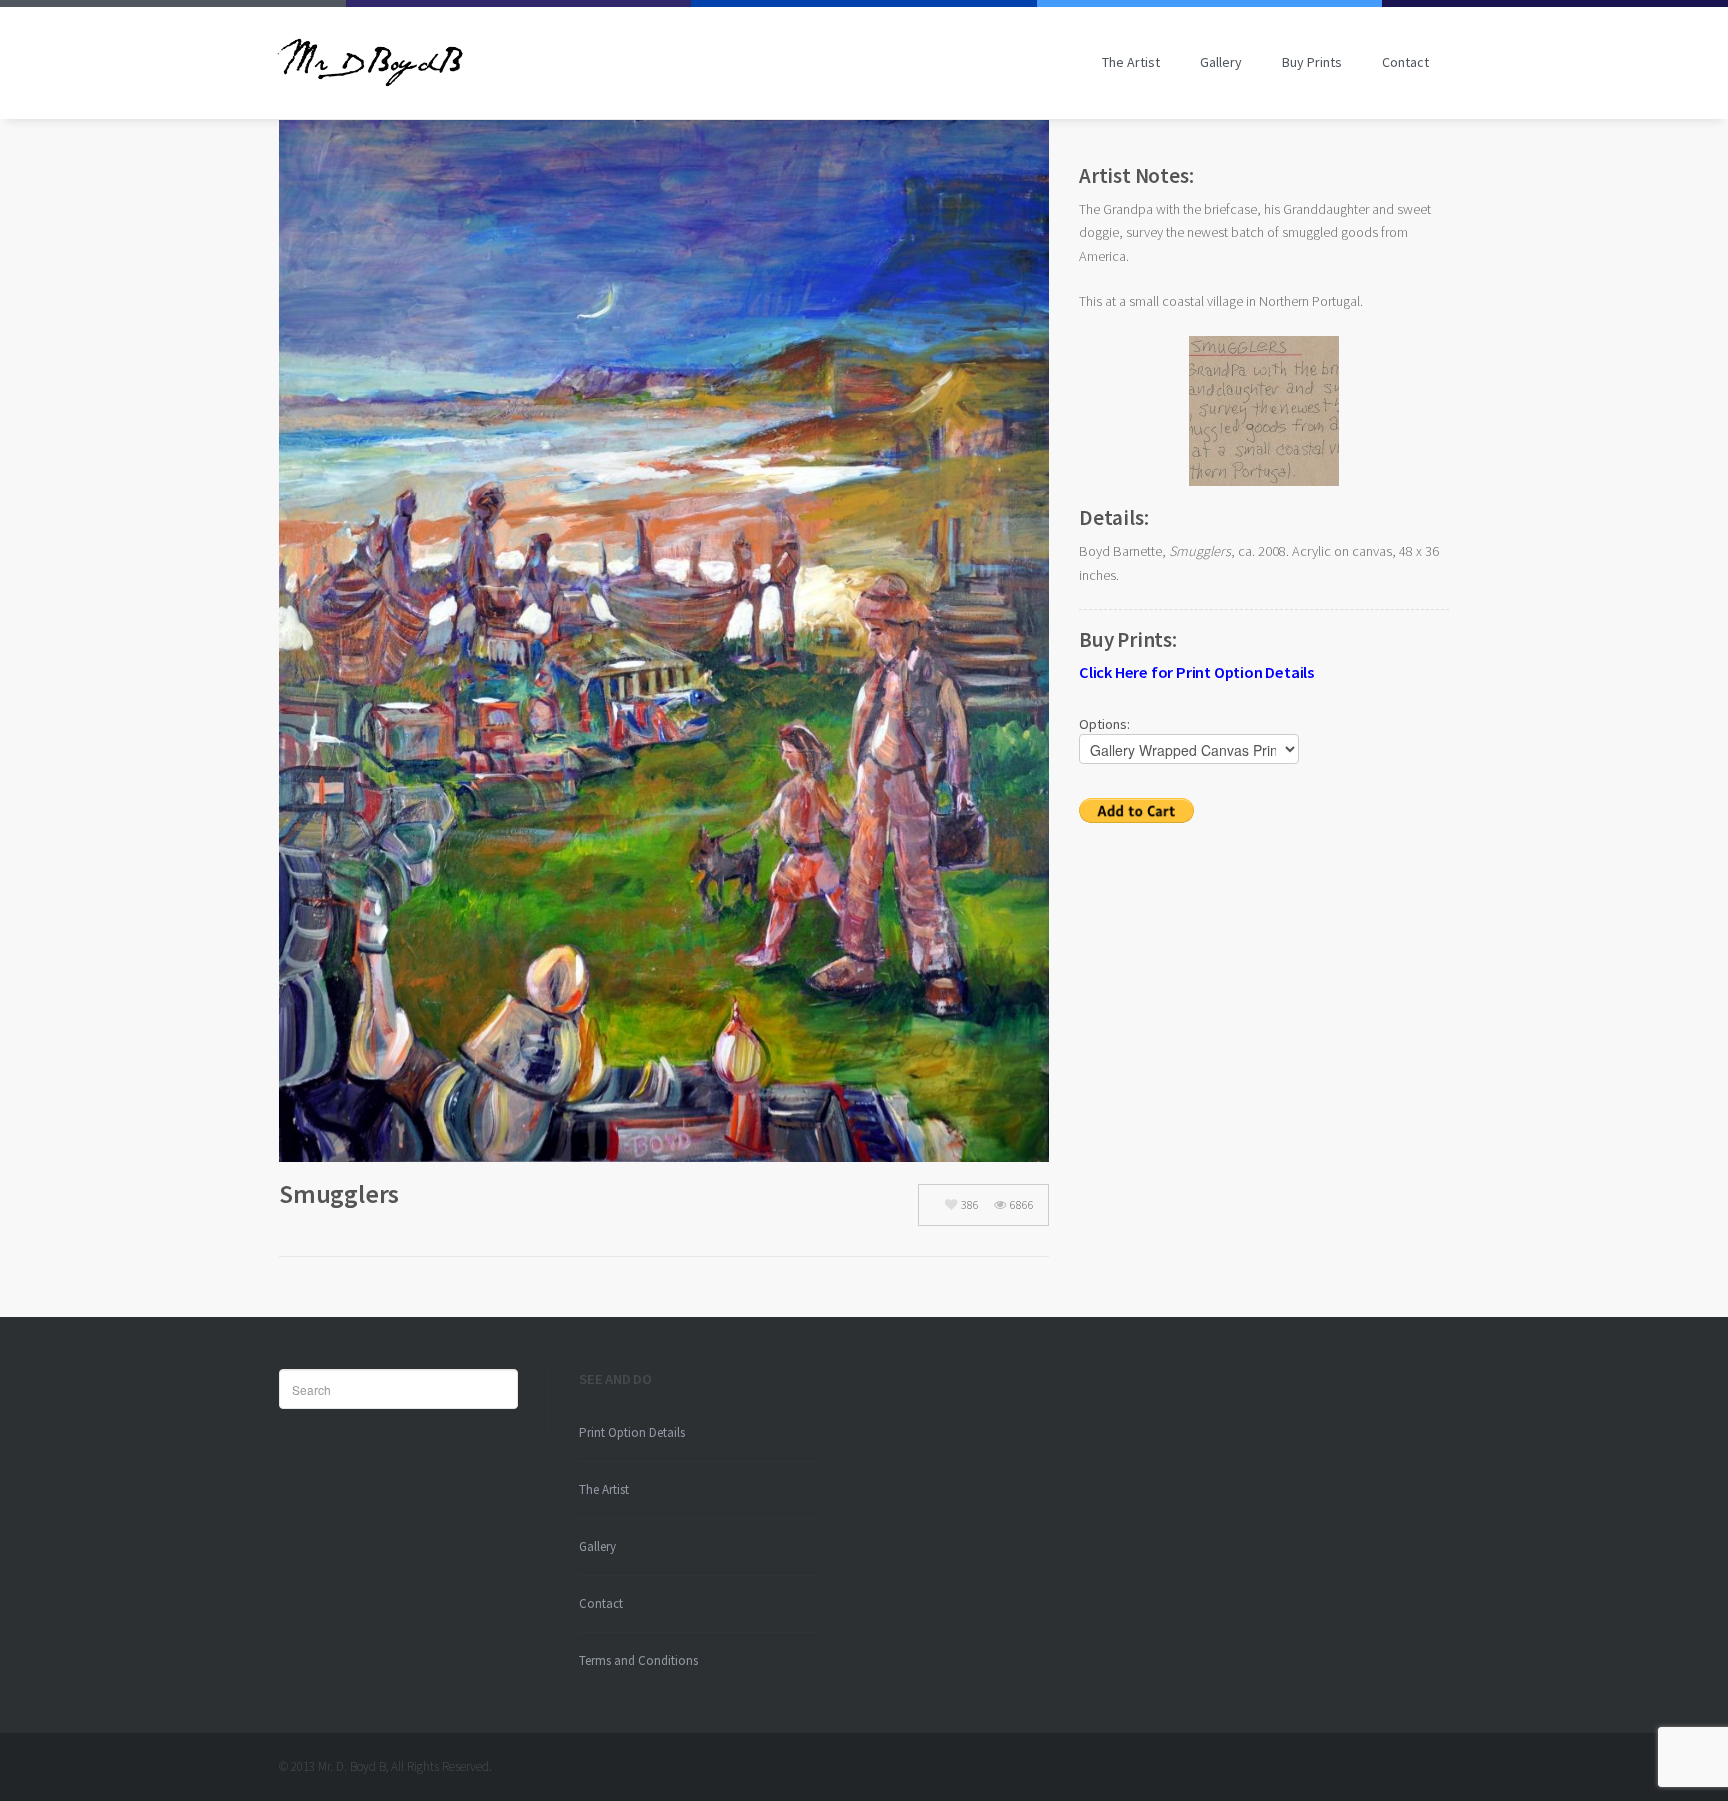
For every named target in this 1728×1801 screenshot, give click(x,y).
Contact (1405, 62)
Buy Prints (1312, 62)
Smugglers (339, 1193)
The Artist (1131, 62)
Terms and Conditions (638, 1660)
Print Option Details (632, 1432)
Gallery (1221, 62)
